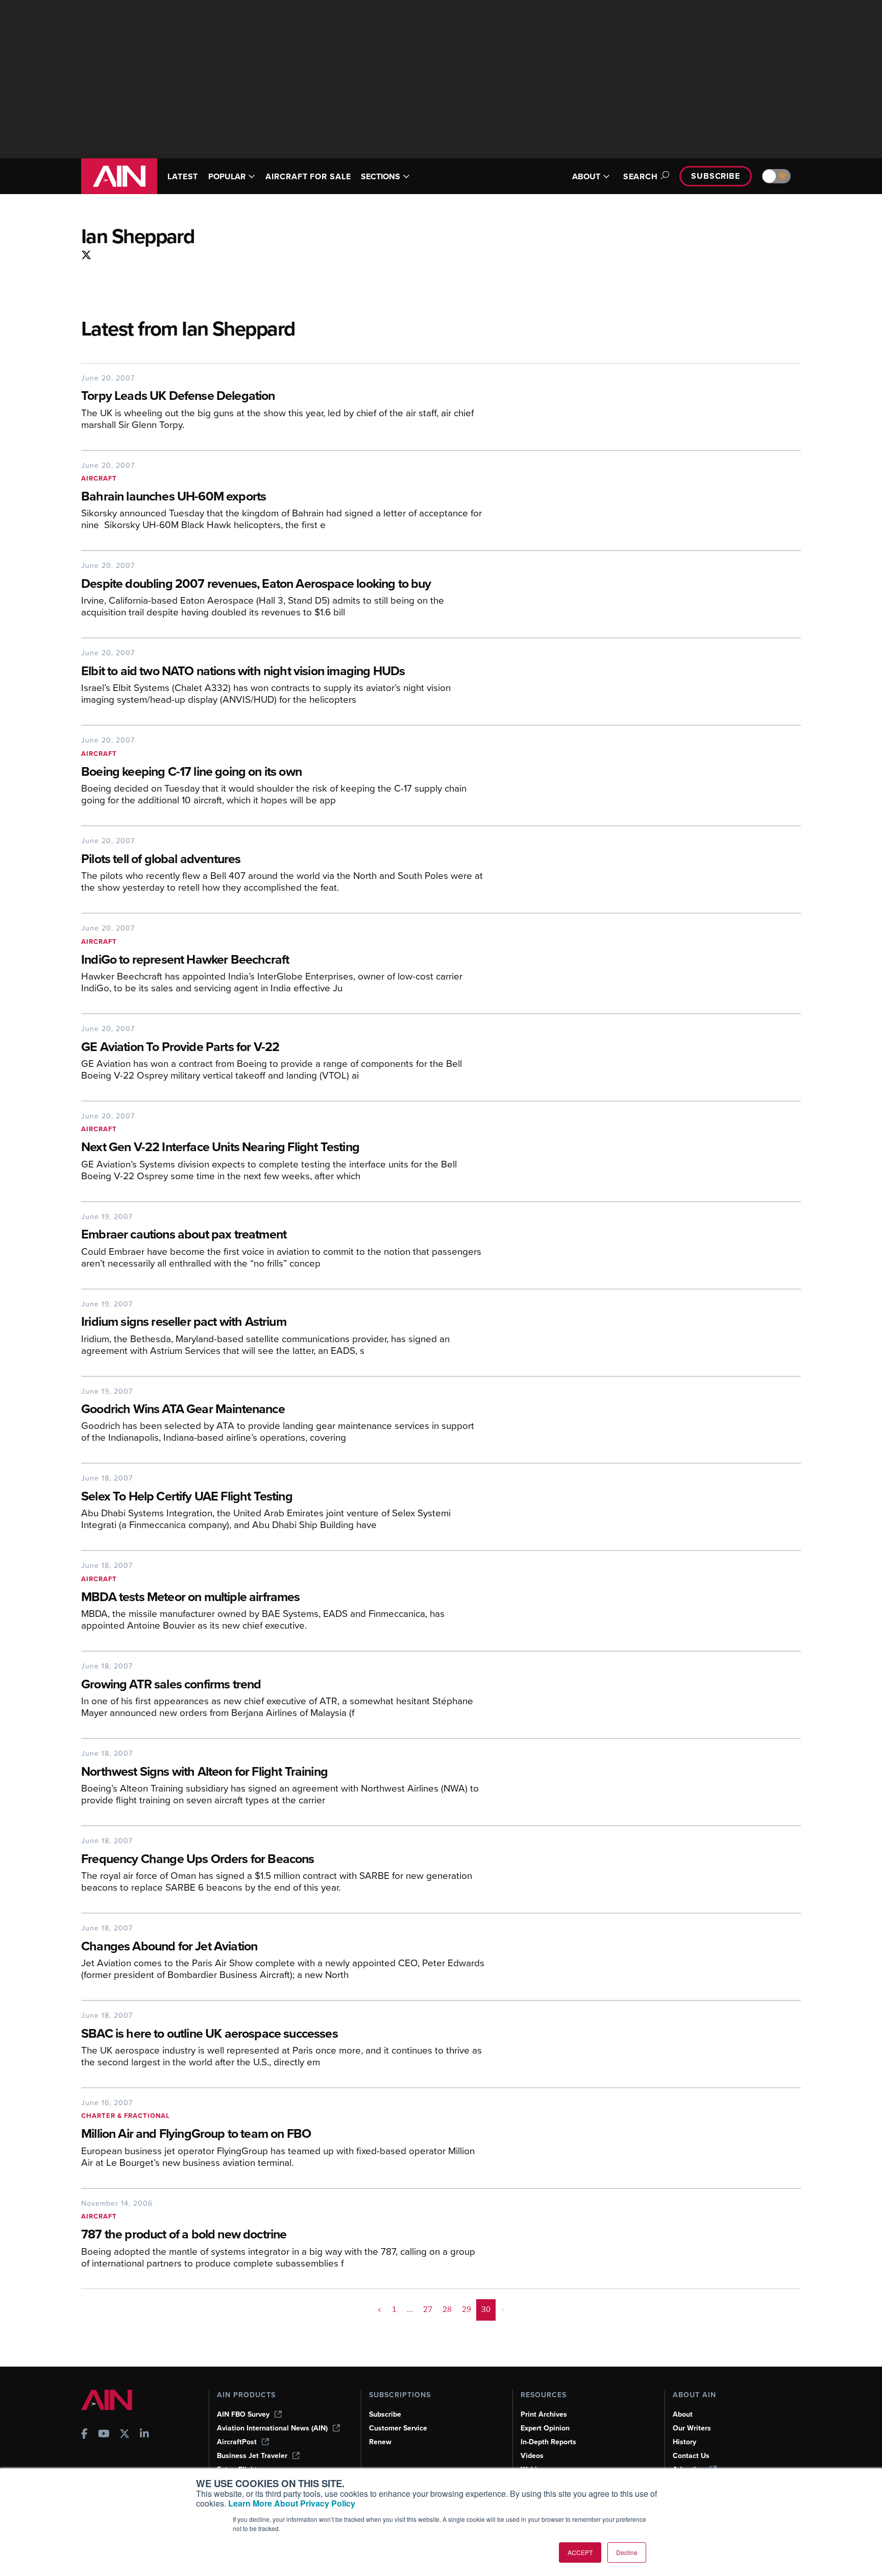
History (684, 2442)
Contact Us (691, 2456)
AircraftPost (237, 2442)
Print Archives (544, 2414)
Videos (532, 2456)
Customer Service (398, 2428)
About (683, 2414)
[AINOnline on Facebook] (84, 2435)
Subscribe (716, 176)
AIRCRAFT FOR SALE (308, 176)
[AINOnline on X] (88, 256)
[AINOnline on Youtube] (104, 2435)
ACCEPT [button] (580, 2552)
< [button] (379, 2309)
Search (641, 176)
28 (447, 2309)
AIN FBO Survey (243, 2414)
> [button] (503, 2309)
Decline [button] (627, 2552)
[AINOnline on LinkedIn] (144, 2435)
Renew (380, 2442)
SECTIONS (381, 176)
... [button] (410, 2309)
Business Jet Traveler (252, 2456)
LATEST (183, 176)
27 (428, 2309)
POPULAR (227, 176)
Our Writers (692, 2428)
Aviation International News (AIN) (272, 2428)
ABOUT (586, 176)
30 (486, 2309)
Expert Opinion (545, 2428)
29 (467, 2309)
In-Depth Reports (548, 2442)
